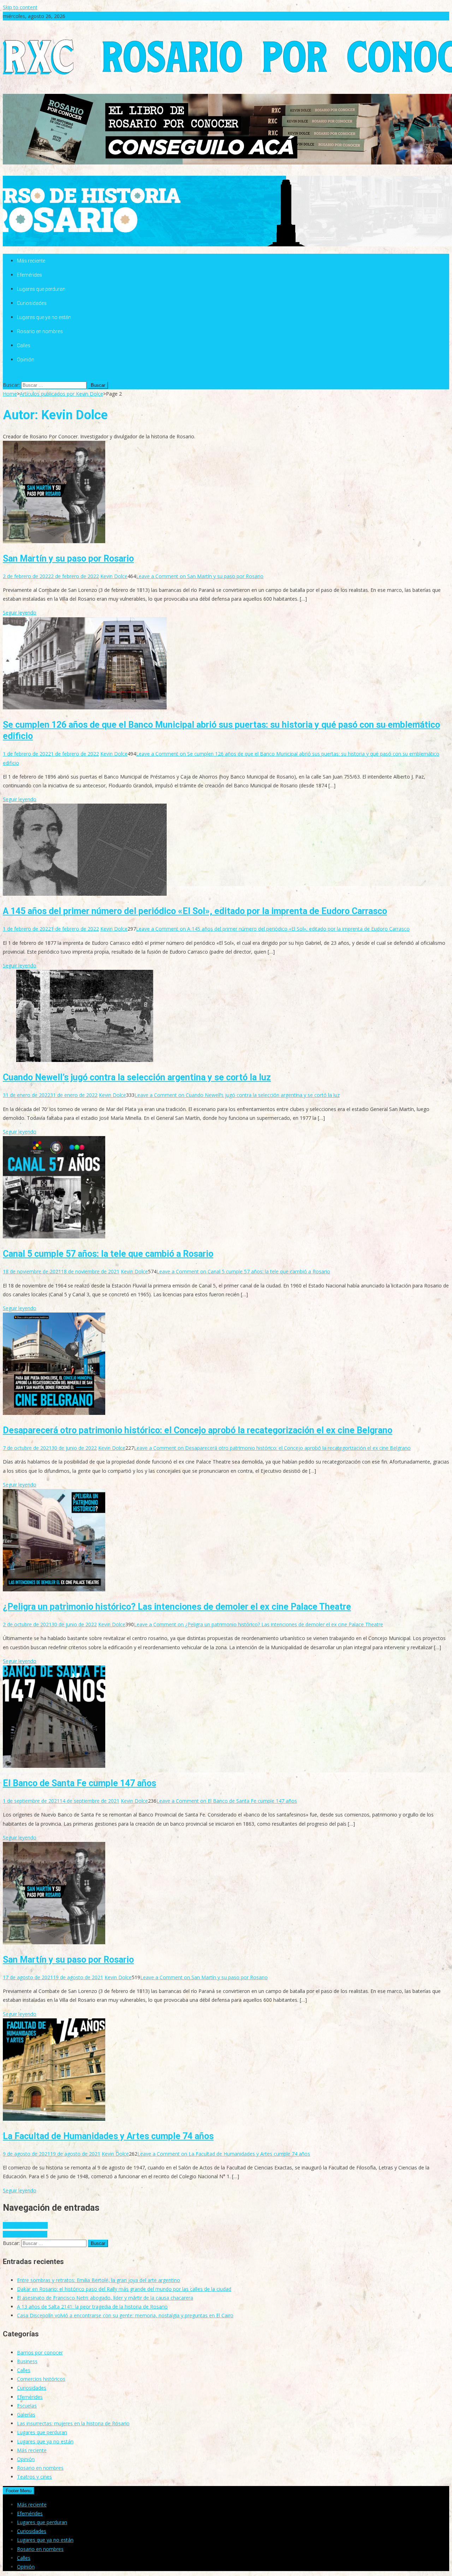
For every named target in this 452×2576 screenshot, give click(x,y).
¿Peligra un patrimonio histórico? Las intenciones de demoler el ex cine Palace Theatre (177, 1607)
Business (27, 2361)
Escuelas (27, 2406)
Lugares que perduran (41, 289)
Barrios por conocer (40, 2352)
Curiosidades (32, 303)
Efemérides (29, 275)
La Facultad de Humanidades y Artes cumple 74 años (108, 2136)
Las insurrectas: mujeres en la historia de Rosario (73, 2423)
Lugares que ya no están (44, 317)
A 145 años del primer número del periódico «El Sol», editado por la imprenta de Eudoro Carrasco (195, 911)
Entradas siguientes (25, 2234)
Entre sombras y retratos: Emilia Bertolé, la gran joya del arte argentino (99, 2280)
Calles (24, 346)
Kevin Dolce (114, 576)
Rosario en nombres (40, 331)
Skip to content (20, 7)
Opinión (26, 360)
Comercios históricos (41, 2379)
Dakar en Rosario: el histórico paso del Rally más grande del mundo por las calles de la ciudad (124, 2289)
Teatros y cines (34, 2477)
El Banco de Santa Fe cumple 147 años (79, 1783)
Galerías (26, 2415)
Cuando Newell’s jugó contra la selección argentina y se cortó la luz (137, 1077)
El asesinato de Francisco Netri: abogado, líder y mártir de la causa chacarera (105, 2298)
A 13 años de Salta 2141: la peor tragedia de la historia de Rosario (92, 2307)
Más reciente (31, 261)
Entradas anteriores (25, 2225)
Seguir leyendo (20, 613)
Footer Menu (19, 2491)
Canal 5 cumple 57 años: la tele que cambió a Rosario (108, 1254)
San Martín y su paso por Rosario (68, 559)
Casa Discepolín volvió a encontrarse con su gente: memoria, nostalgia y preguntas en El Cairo (125, 2315)
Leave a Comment (200, 576)
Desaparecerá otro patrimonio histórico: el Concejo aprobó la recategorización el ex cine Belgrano (198, 1430)
